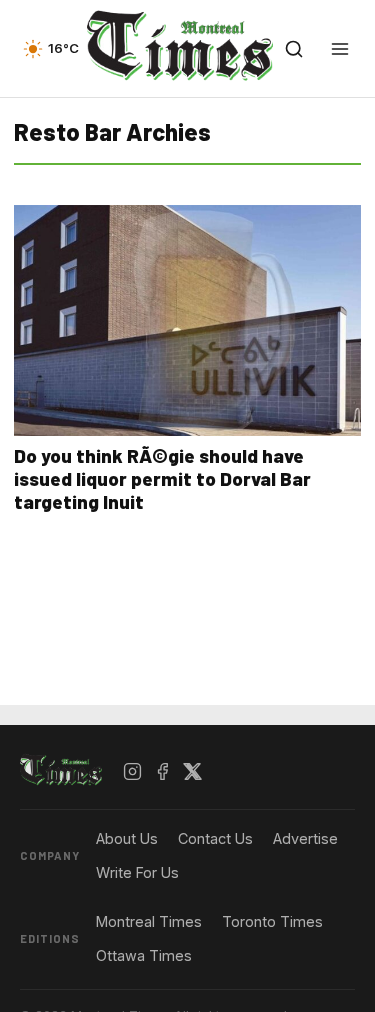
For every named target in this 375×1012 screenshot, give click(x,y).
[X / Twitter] (193, 771)
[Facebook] (163, 771)
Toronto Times (272, 921)
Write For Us (137, 872)
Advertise (305, 838)
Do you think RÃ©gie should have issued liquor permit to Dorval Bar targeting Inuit (162, 478)
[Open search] (294, 49)
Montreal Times (149, 921)
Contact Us (215, 838)
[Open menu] (340, 49)
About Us (127, 838)
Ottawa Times (144, 955)
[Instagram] (133, 771)
